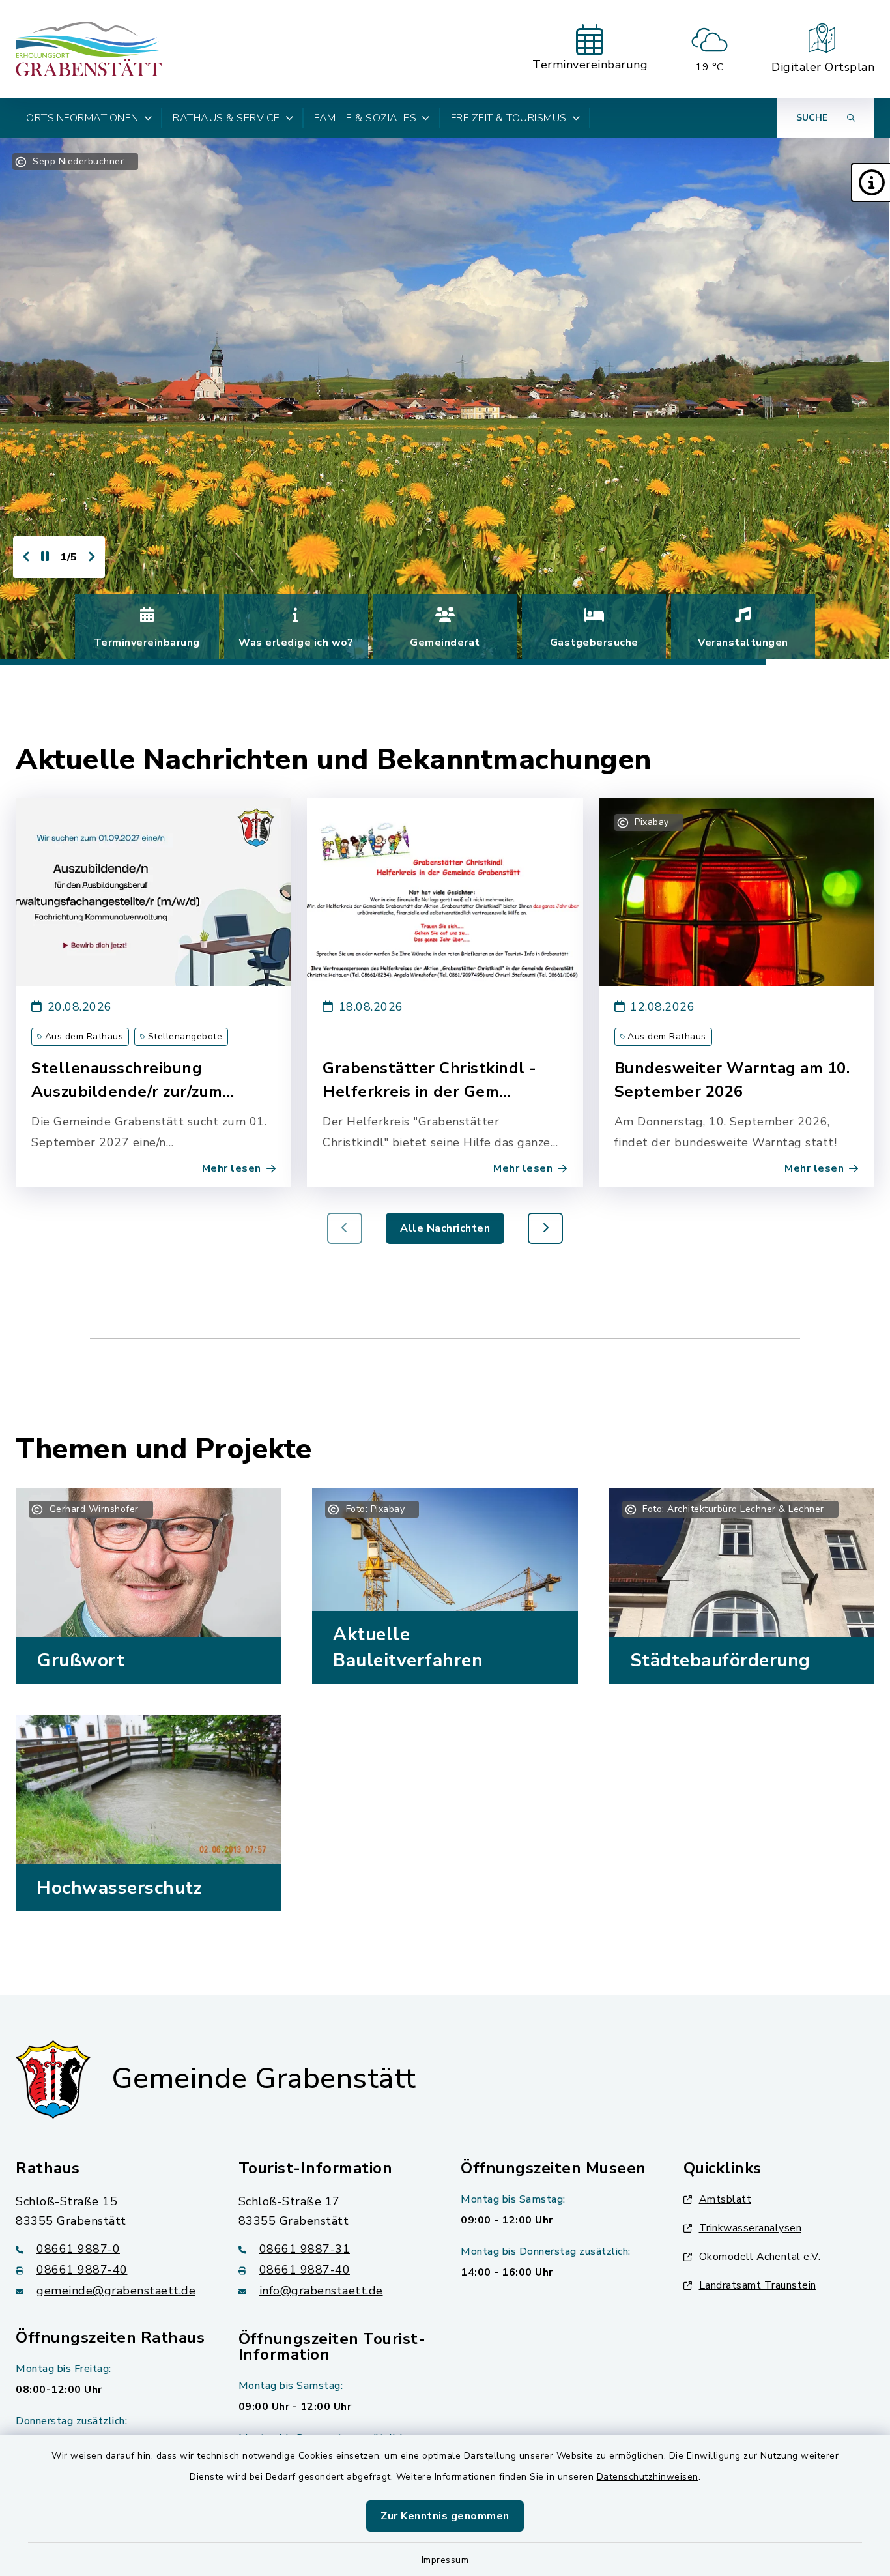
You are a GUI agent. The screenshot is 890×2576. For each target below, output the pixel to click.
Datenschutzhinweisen (648, 2477)
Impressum (445, 2560)
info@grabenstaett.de (321, 2291)
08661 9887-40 (82, 2270)
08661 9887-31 (305, 2249)
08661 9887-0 (78, 2249)
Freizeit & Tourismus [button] (509, 118)
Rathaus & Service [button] (226, 118)
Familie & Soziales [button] (365, 118)
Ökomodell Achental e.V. (760, 2257)
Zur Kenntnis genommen (445, 2516)
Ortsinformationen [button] (82, 118)
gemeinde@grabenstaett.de (116, 2291)
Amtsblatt (725, 2199)
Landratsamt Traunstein (758, 2285)
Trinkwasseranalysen (751, 2228)
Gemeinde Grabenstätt (264, 2079)
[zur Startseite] (89, 49)
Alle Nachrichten (445, 1228)
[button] (870, 182)
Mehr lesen (232, 1168)
